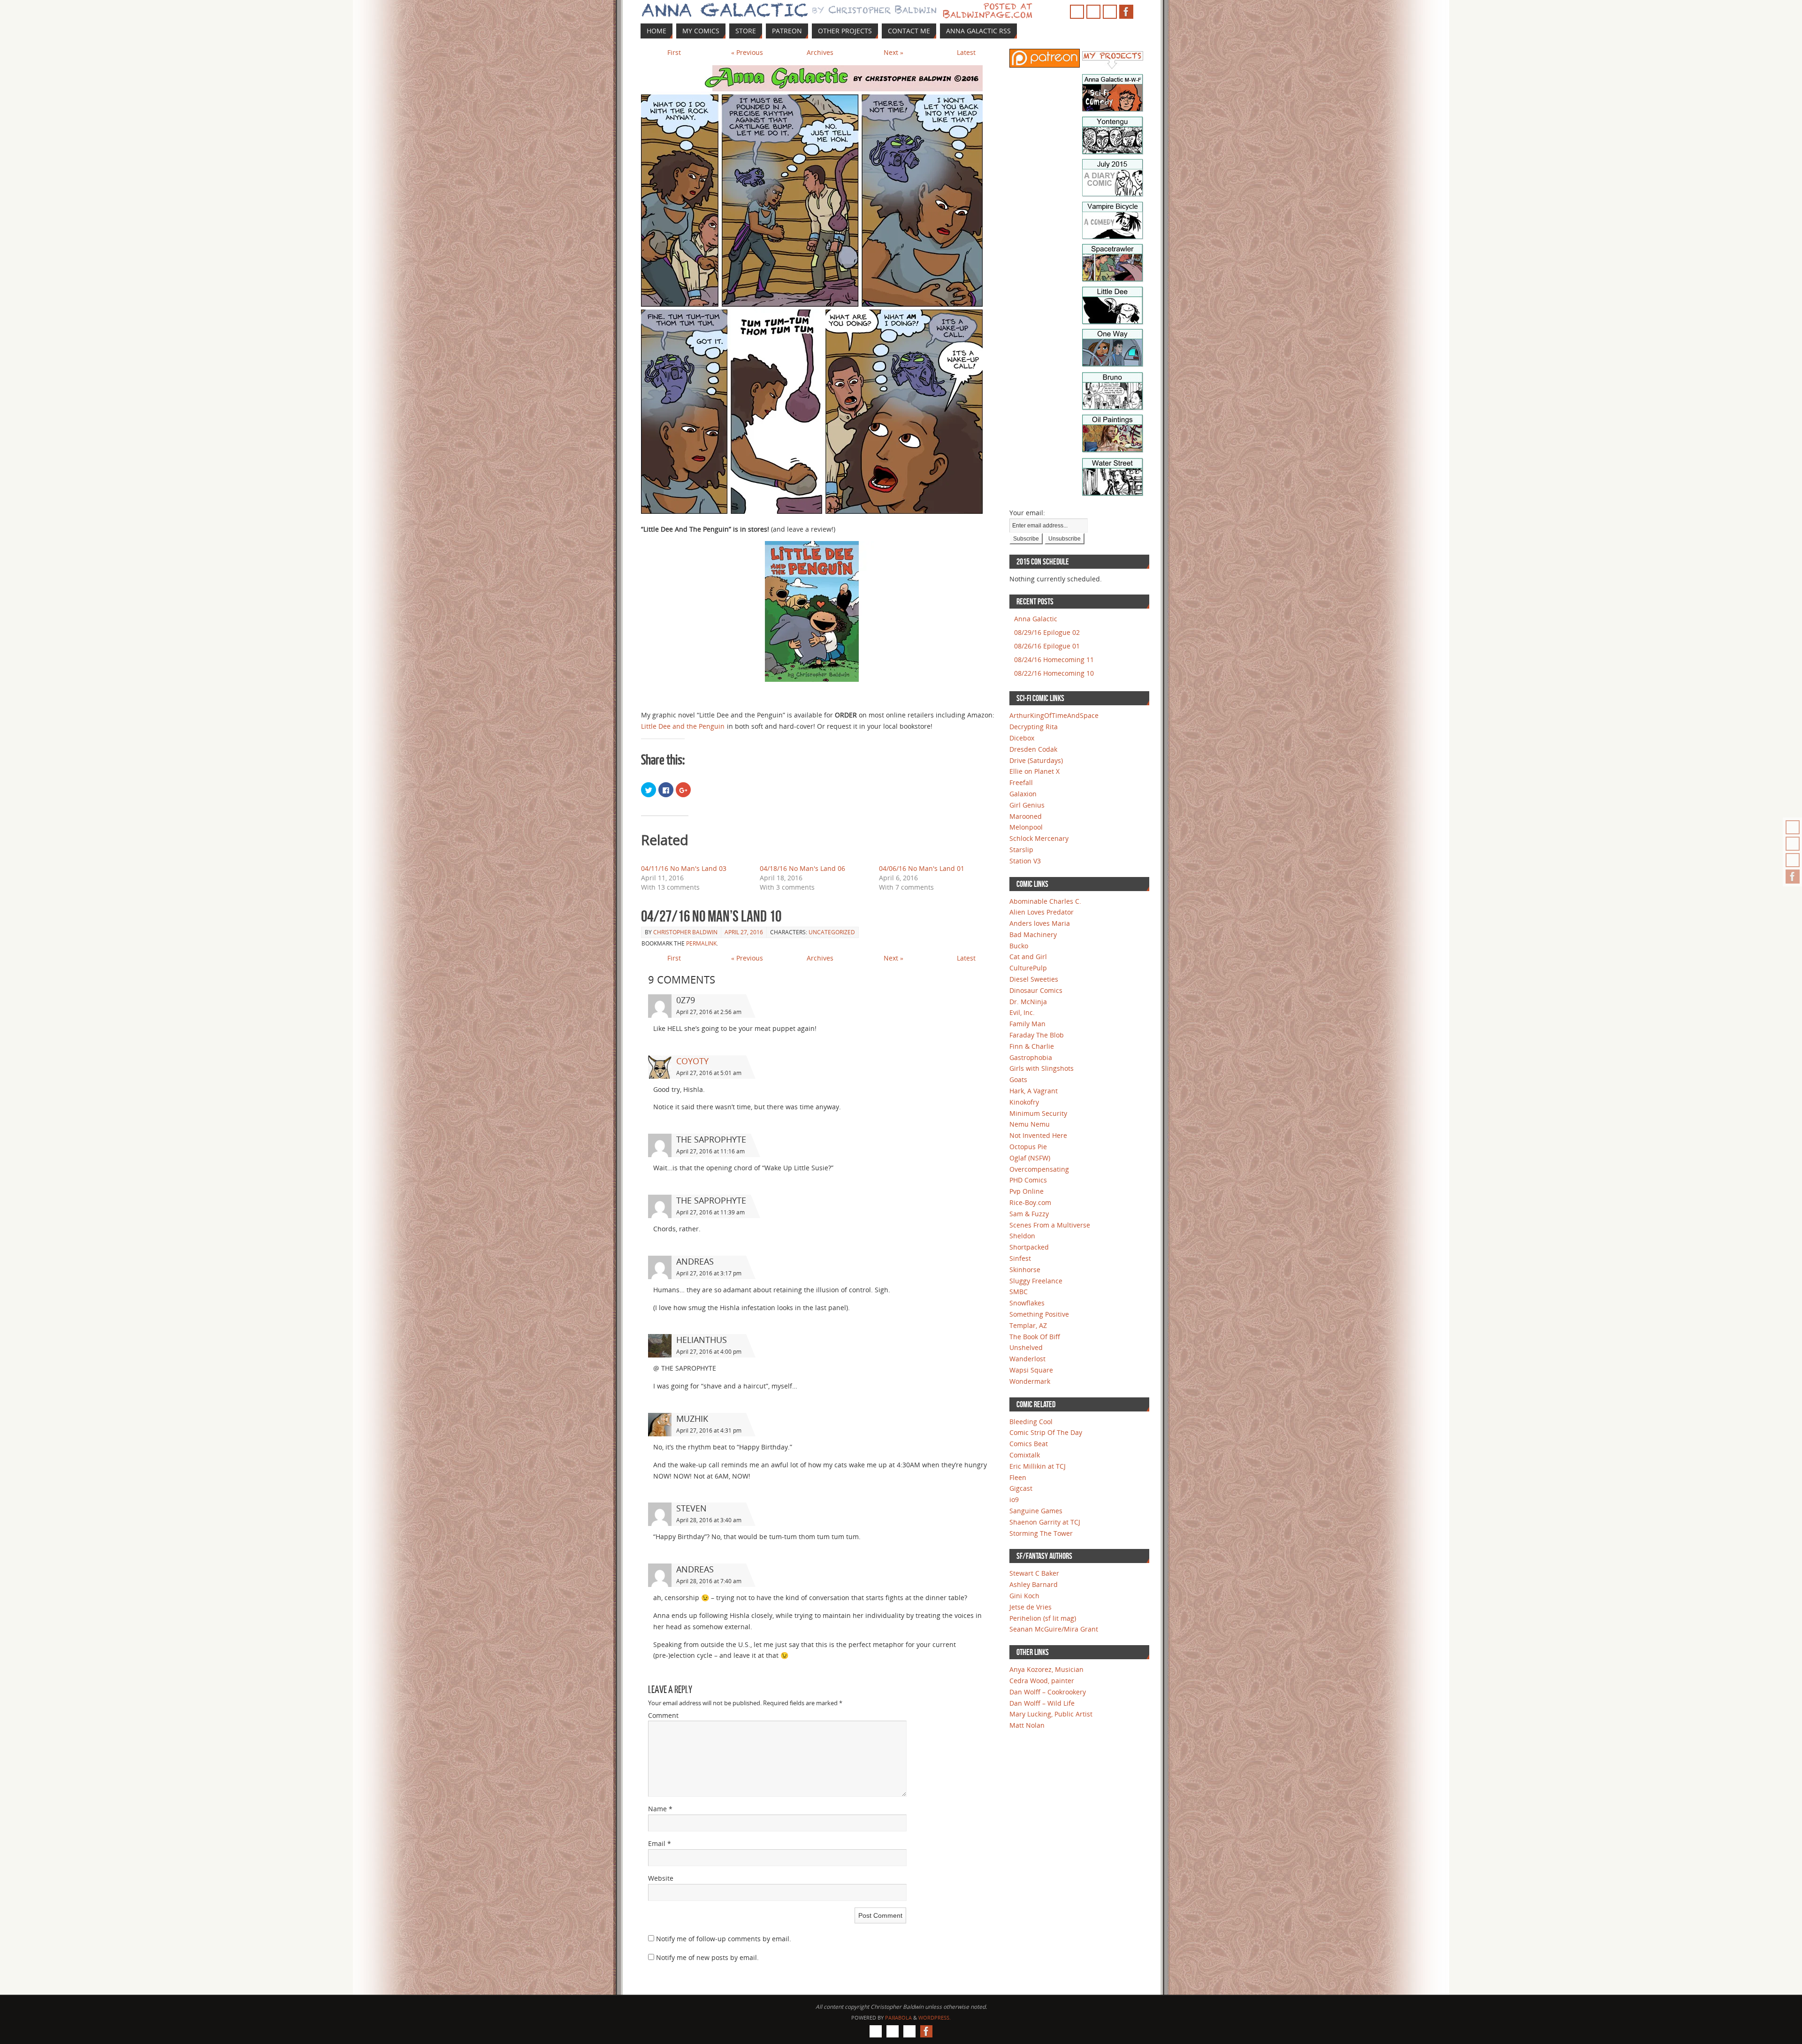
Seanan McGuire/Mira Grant (1054, 1629)
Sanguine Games (1036, 1511)
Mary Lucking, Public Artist (1051, 1714)
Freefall (1021, 782)
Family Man (1027, 1024)
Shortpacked (1029, 1247)
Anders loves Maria (1040, 923)
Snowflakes (1027, 1303)
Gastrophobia (1031, 1057)
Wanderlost (1027, 1359)
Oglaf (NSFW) (1030, 1158)
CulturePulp (1028, 968)
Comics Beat (1029, 1444)
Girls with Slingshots (1042, 1068)
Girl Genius (1027, 805)
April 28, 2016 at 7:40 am (709, 1581)
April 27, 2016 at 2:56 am (709, 1012)
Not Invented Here (1038, 1135)
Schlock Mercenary (1039, 838)
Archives (820, 52)
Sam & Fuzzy (1029, 1214)
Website (661, 1878)
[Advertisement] (1038, 223)
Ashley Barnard (1034, 1584)
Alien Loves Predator (1042, 912)
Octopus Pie (1028, 1147)
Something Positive (1039, 1314)
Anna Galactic (1036, 619)
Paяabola (898, 2017)
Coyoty (692, 1061)
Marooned (1026, 816)
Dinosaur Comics (1036, 990)
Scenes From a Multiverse (1050, 1225)
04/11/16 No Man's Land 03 (684, 868)
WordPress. (935, 2017)
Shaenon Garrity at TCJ (1045, 1522)
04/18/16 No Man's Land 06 (802, 868)
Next (893, 52)
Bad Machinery (1033, 934)
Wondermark (1030, 1381)
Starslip (1021, 850)
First (674, 52)
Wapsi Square (1031, 1370)
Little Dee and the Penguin (683, 726)
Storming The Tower (1041, 1533)
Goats (1018, 1079)
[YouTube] (1793, 844)
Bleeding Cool (1031, 1422)
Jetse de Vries (1031, 1607)
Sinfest (1020, 1258)
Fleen (1018, 1477)
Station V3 (1025, 861)
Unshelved (1026, 1347)
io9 (1014, 1499)
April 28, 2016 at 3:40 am (709, 1520)
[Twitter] (1793, 860)
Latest (966, 52)
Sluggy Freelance (1036, 1281)
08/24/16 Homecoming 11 (1054, 660)
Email (660, 1843)
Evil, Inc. (1022, 1012)
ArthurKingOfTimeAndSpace (1054, 715)
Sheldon (1022, 1236)
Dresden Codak (1033, 749)
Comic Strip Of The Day (1046, 1432)
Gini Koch (1024, 1596)
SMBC (1019, 1292)
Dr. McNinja (1028, 1002)
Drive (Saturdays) (1036, 760)
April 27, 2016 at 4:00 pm (709, 1352)
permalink (701, 943)
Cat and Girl (1028, 957)
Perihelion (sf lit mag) (1043, 1618)
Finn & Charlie (1032, 1046)
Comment (663, 1715)
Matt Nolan (1027, 1725)
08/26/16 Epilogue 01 (1047, 646)
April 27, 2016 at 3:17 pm (709, 1273)
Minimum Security (1038, 1113)
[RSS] (1793, 827)
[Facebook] (1793, 877)
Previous (747, 52)
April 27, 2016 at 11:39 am (710, 1212)
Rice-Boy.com (1030, 1202)
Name (660, 1809)
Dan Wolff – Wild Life (1042, 1703)
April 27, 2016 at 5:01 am (709, 1073)
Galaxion (1023, 794)
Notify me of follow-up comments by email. (724, 1939)
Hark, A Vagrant (1034, 1091)
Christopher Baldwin (685, 932)
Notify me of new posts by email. (707, 1957)
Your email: (1027, 513)
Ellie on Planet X (1035, 771)
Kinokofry (1024, 1102)
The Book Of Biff (1035, 1337)
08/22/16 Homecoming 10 (1054, 673)
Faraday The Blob (1037, 1035)
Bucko (1019, 946)
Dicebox (1022, 738)
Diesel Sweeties (1034, 979)
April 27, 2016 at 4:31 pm (709, 1430)
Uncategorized (832, 932)
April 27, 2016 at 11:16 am (710, 1151)
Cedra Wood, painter (1042, 1681)
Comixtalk (1025, 1455)
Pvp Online (1027, 1191)
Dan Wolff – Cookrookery (1048, 1692)
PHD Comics (1028, 1180)
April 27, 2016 (744, 932)
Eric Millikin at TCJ (1038, 1466)
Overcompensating (1039, 1169)
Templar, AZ (1028, 1325)
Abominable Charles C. (1045, 901)
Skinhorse (1025, 1270)
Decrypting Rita (1034, 727)
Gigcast (1021, 1488)
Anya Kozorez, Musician (1046, 1669)
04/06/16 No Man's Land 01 (922, 868)
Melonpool (1026, 827)
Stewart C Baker (1034, 1573)
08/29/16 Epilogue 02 (1047, 632)
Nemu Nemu (1030, 1124)
